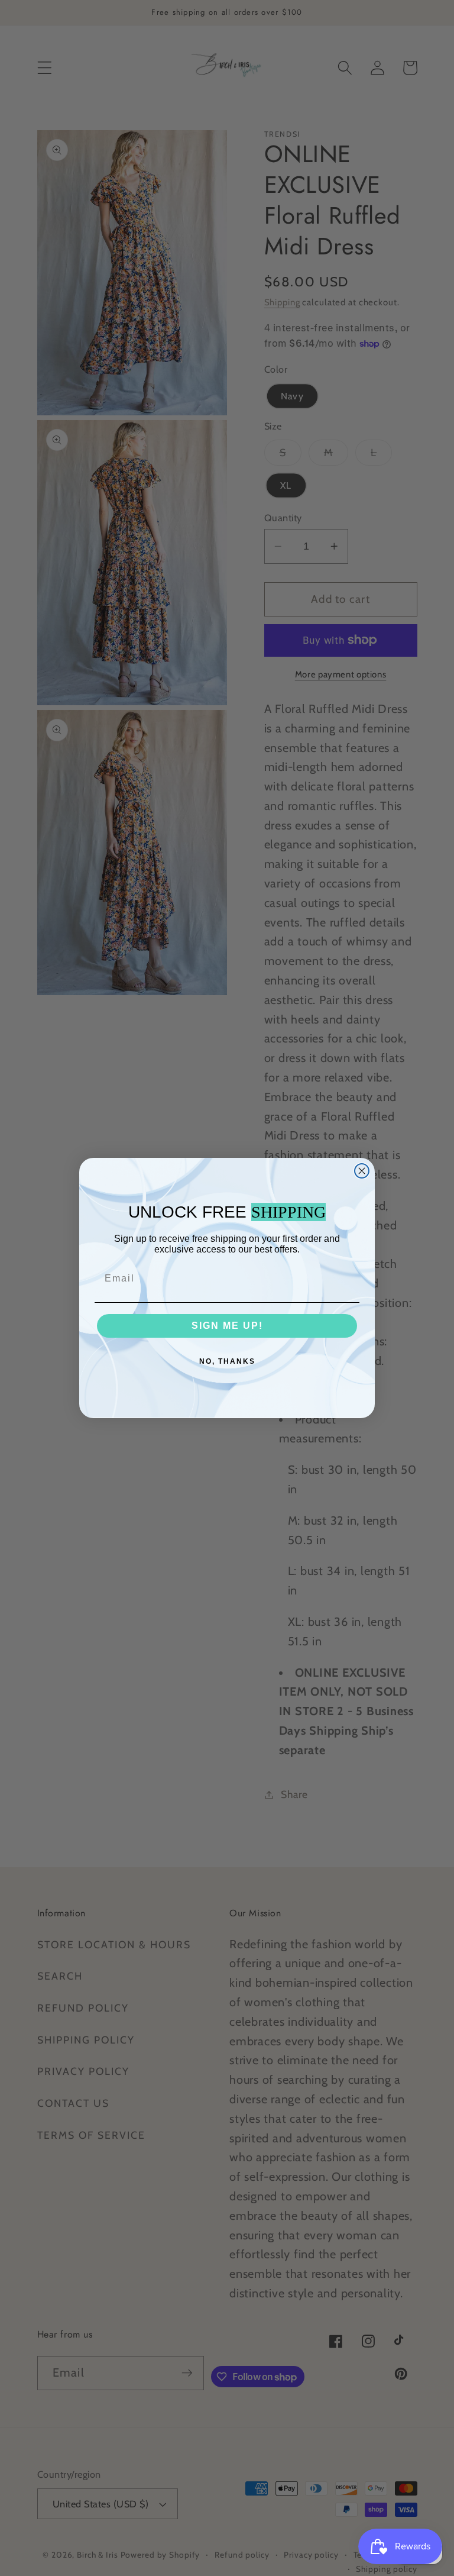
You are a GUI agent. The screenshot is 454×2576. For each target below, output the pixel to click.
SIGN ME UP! (227, 1326)
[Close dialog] (362, 1171)
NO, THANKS (227, 1361)
